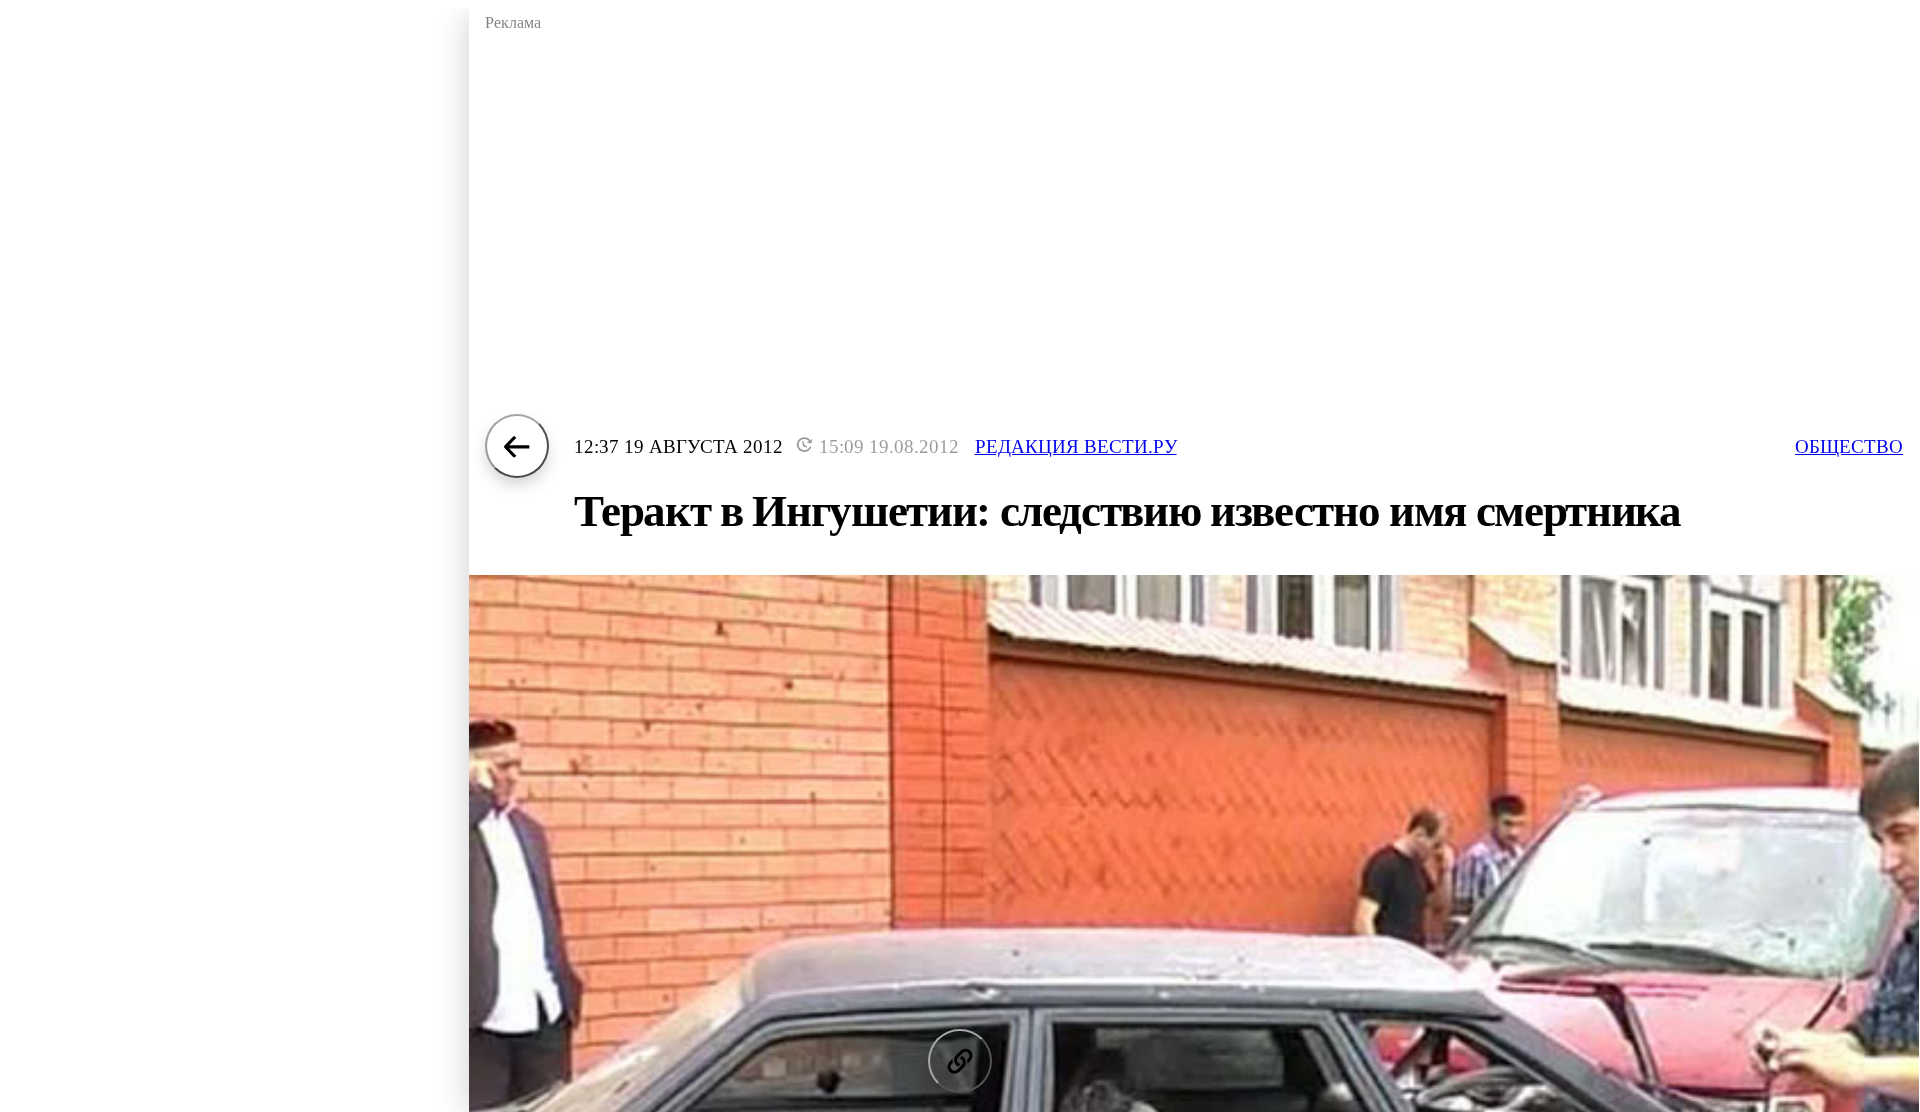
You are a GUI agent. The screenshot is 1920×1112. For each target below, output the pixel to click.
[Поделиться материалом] (960, 1061)
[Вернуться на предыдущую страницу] (517, 446)
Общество (1849, 446)
